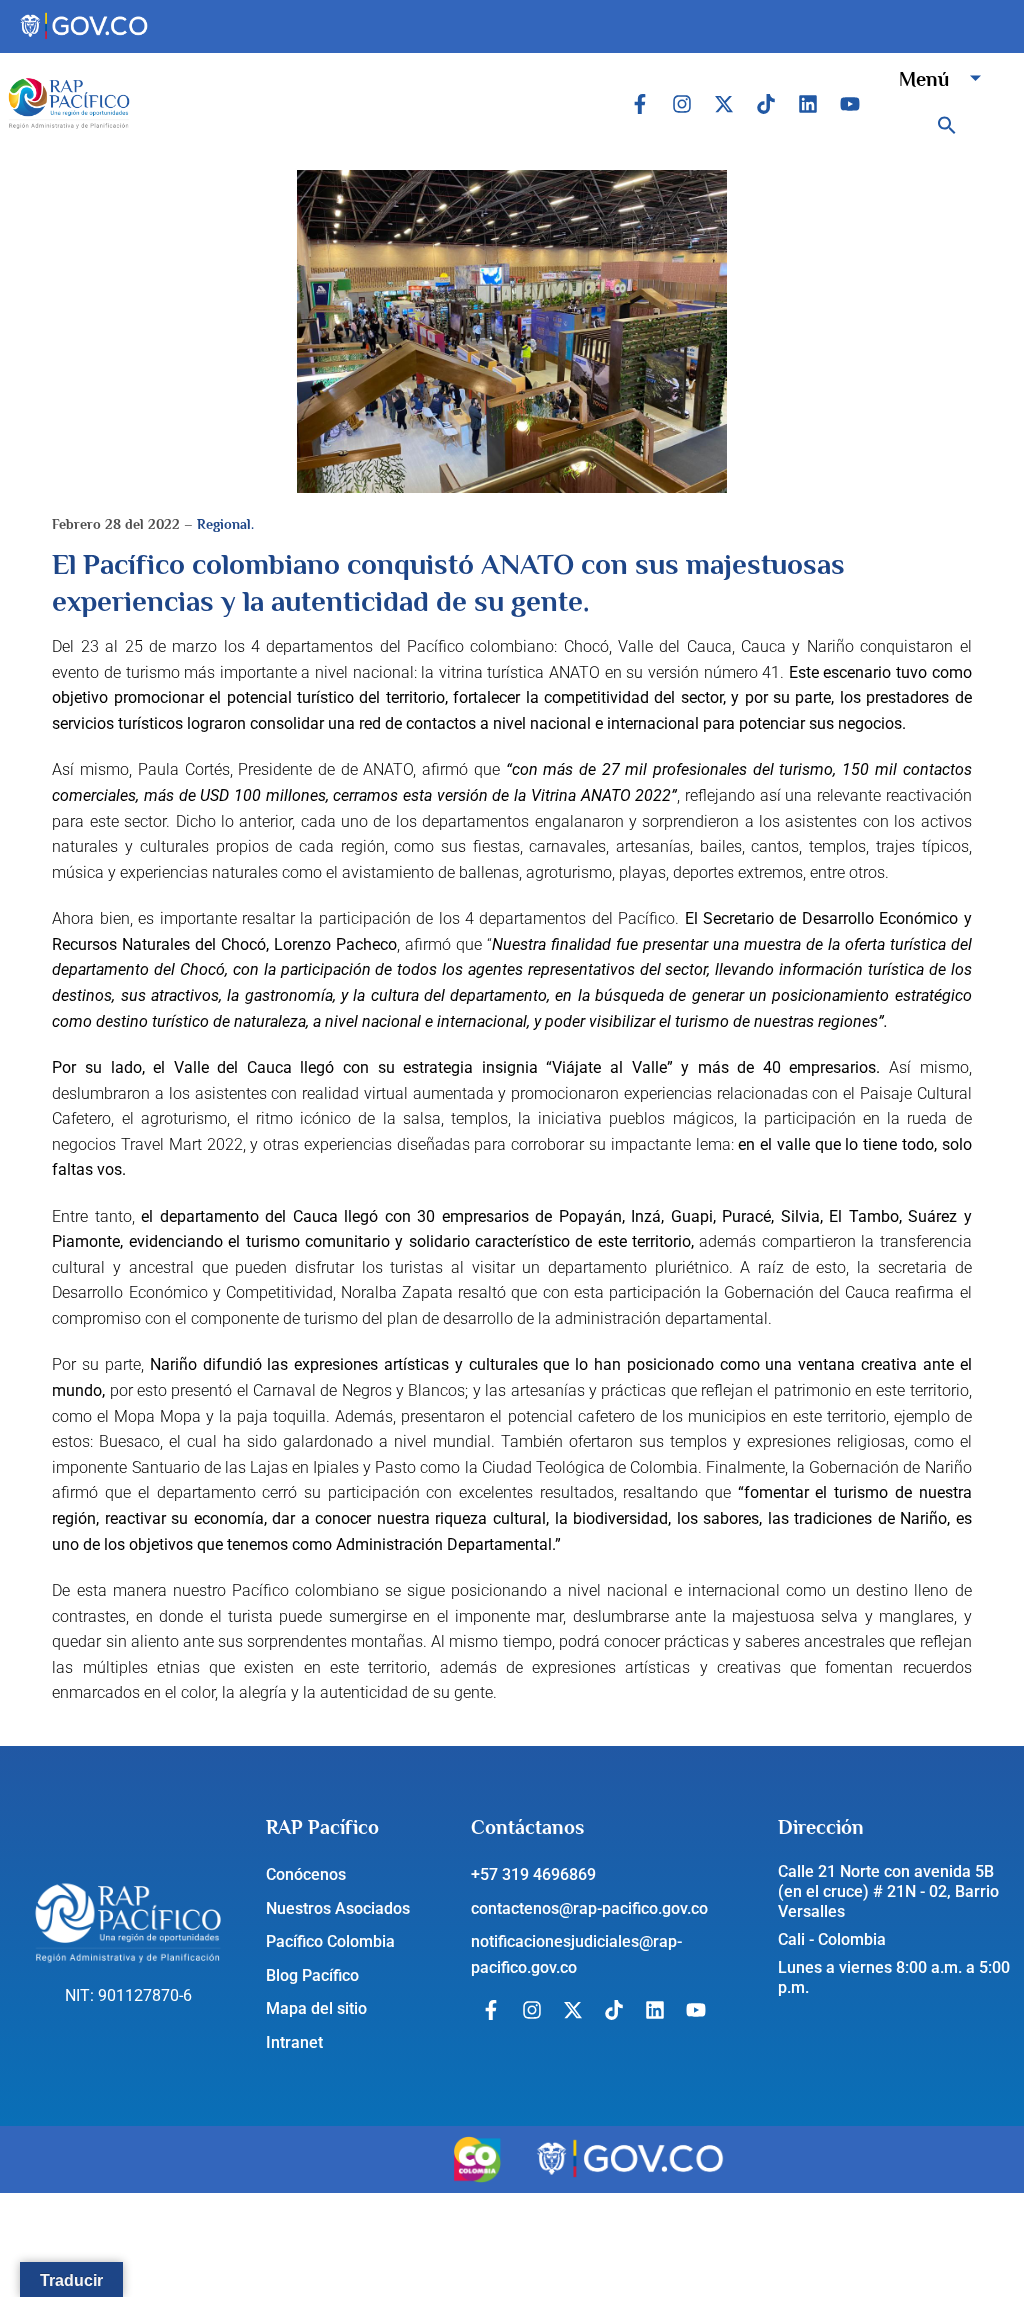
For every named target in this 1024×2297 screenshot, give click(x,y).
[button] (947, 125)
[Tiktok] (766, 104)
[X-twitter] (724, 104)
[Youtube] (850, 104)
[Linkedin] (808, 104)
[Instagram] (682, 104)
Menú (924, 79)
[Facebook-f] (640, 104)
